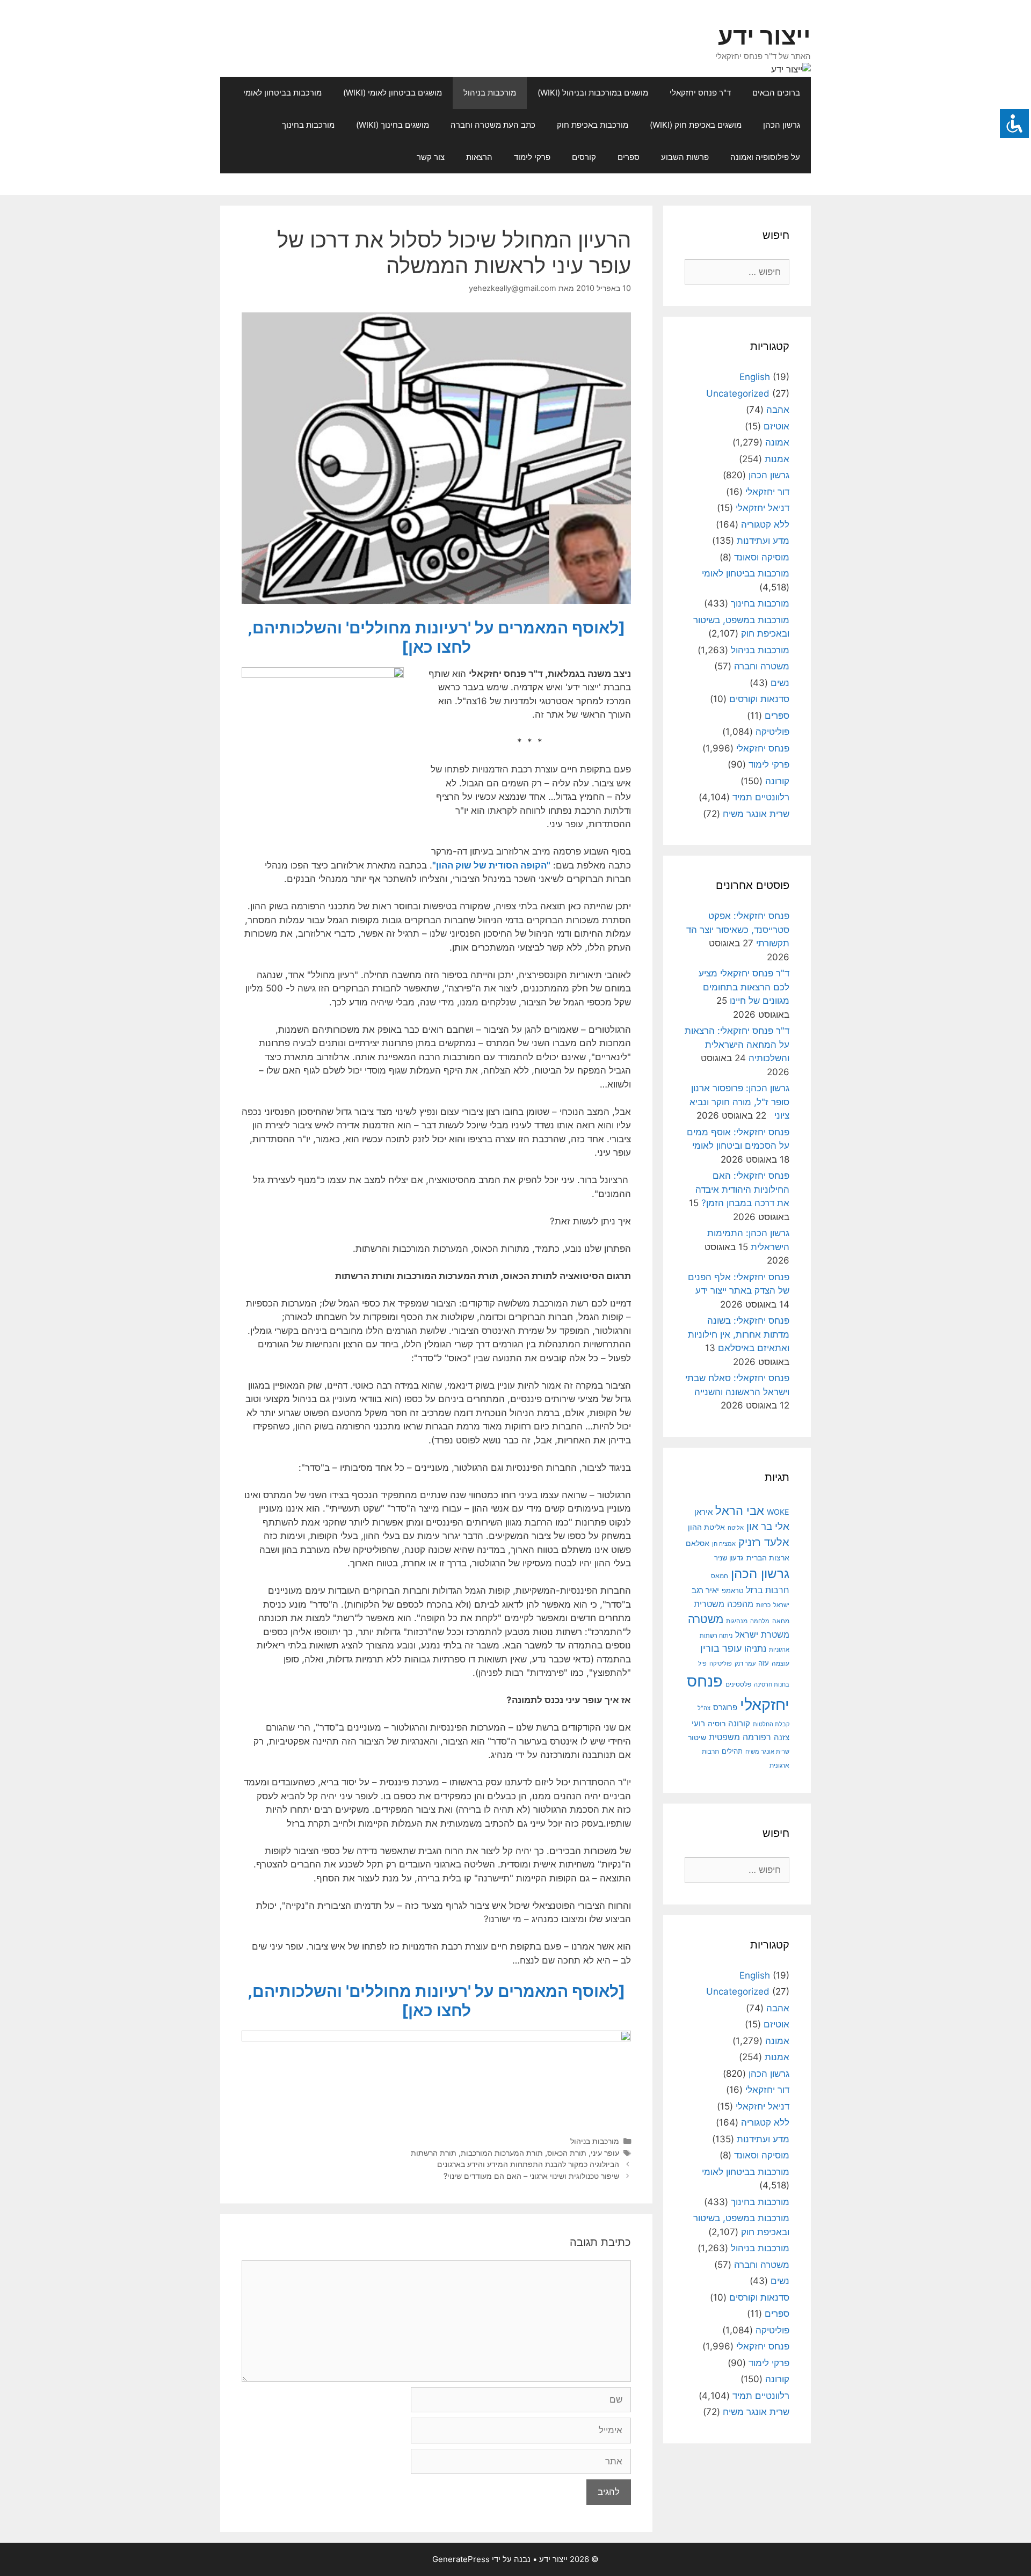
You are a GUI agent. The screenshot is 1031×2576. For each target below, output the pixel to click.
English (755, 377)
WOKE (778, 1512)
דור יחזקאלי (767, 492)
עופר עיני (605, 2153)
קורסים (584, 157)
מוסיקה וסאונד (762, 557)
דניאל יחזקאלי (763, 508)
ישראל (781, 1605)
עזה (764, 1663)
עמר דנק (745, 1663)
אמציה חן (724, 1544)
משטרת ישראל (762, 1634)
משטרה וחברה (762, 666)
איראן (703, 1512)
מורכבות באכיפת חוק (593, 125)
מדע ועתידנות (763, 541)
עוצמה (780, 1663)
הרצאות (479, 157)
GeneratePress (461, 2559)
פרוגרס (725, 1707)
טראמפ (732, 1591)
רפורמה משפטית (740, 1737)
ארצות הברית (768, 1558)
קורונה (777, 781)
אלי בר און (768, 1526)
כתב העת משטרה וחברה (493, 125)
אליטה (736, 1528)
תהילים (732, 1751)
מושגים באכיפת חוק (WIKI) (696, 125)
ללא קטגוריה (765, 524)
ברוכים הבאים (776, 93)
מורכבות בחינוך (308, 125)
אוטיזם (776, 426)
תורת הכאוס (567, 2153)
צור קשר (431, 157)
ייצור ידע (764, 36)
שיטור (697, 1738)
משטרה (706, 1619)
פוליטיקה (772, 732)
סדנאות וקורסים (759, 699)
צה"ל (704, 1708)
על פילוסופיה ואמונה (765, 157)
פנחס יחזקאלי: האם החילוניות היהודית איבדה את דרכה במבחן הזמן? (742, 1189)
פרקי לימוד (532, 157)
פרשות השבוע (685, 157)
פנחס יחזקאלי (763, 748)
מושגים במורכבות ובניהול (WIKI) (593, 93)
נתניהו (755, 1649)
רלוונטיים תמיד (761, 797)
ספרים (629, 157)
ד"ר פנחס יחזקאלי (700, 93)
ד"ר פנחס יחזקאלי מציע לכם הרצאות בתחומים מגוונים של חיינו (744, 987)
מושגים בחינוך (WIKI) (393, 125)
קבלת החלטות (771, 1724)
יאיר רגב (705, 1590)
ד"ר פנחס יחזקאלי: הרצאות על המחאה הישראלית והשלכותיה (737, 1044)
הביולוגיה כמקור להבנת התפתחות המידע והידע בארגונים (528, 2164)
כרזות (763, 1605)
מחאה (781, 1621)
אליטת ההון (706, 1527)
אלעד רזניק (764, 1542)
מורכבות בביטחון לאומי (282, 93)
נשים (780, 683)
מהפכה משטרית (724, 1604)
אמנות (777, 459)
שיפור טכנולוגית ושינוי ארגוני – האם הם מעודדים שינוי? (531, 2176)
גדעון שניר (729, 1558)
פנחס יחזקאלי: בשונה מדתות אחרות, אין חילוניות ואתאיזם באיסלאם (739, 1334)
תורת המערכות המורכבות (502, 2153)
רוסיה (717, 1723)
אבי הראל (740, 1510)
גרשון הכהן (782, 125)
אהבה (778, 410)
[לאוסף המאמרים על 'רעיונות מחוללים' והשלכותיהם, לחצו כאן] (436, 637)
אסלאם (698, 1543)
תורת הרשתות (434, 2153)
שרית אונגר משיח (756, 814)
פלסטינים (738, 1684)
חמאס (720, 1576)
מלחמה (760, 1621)
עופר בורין (721, 1648)
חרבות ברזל (768, 1590)
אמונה (777, 442)
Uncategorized (738, 393)
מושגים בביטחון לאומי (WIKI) (393, 93)
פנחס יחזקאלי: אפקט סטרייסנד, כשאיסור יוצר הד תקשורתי (738, 929)
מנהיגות (737, 1621)
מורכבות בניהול (490, 93)
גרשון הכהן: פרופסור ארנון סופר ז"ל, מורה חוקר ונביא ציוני (739, 1102)
